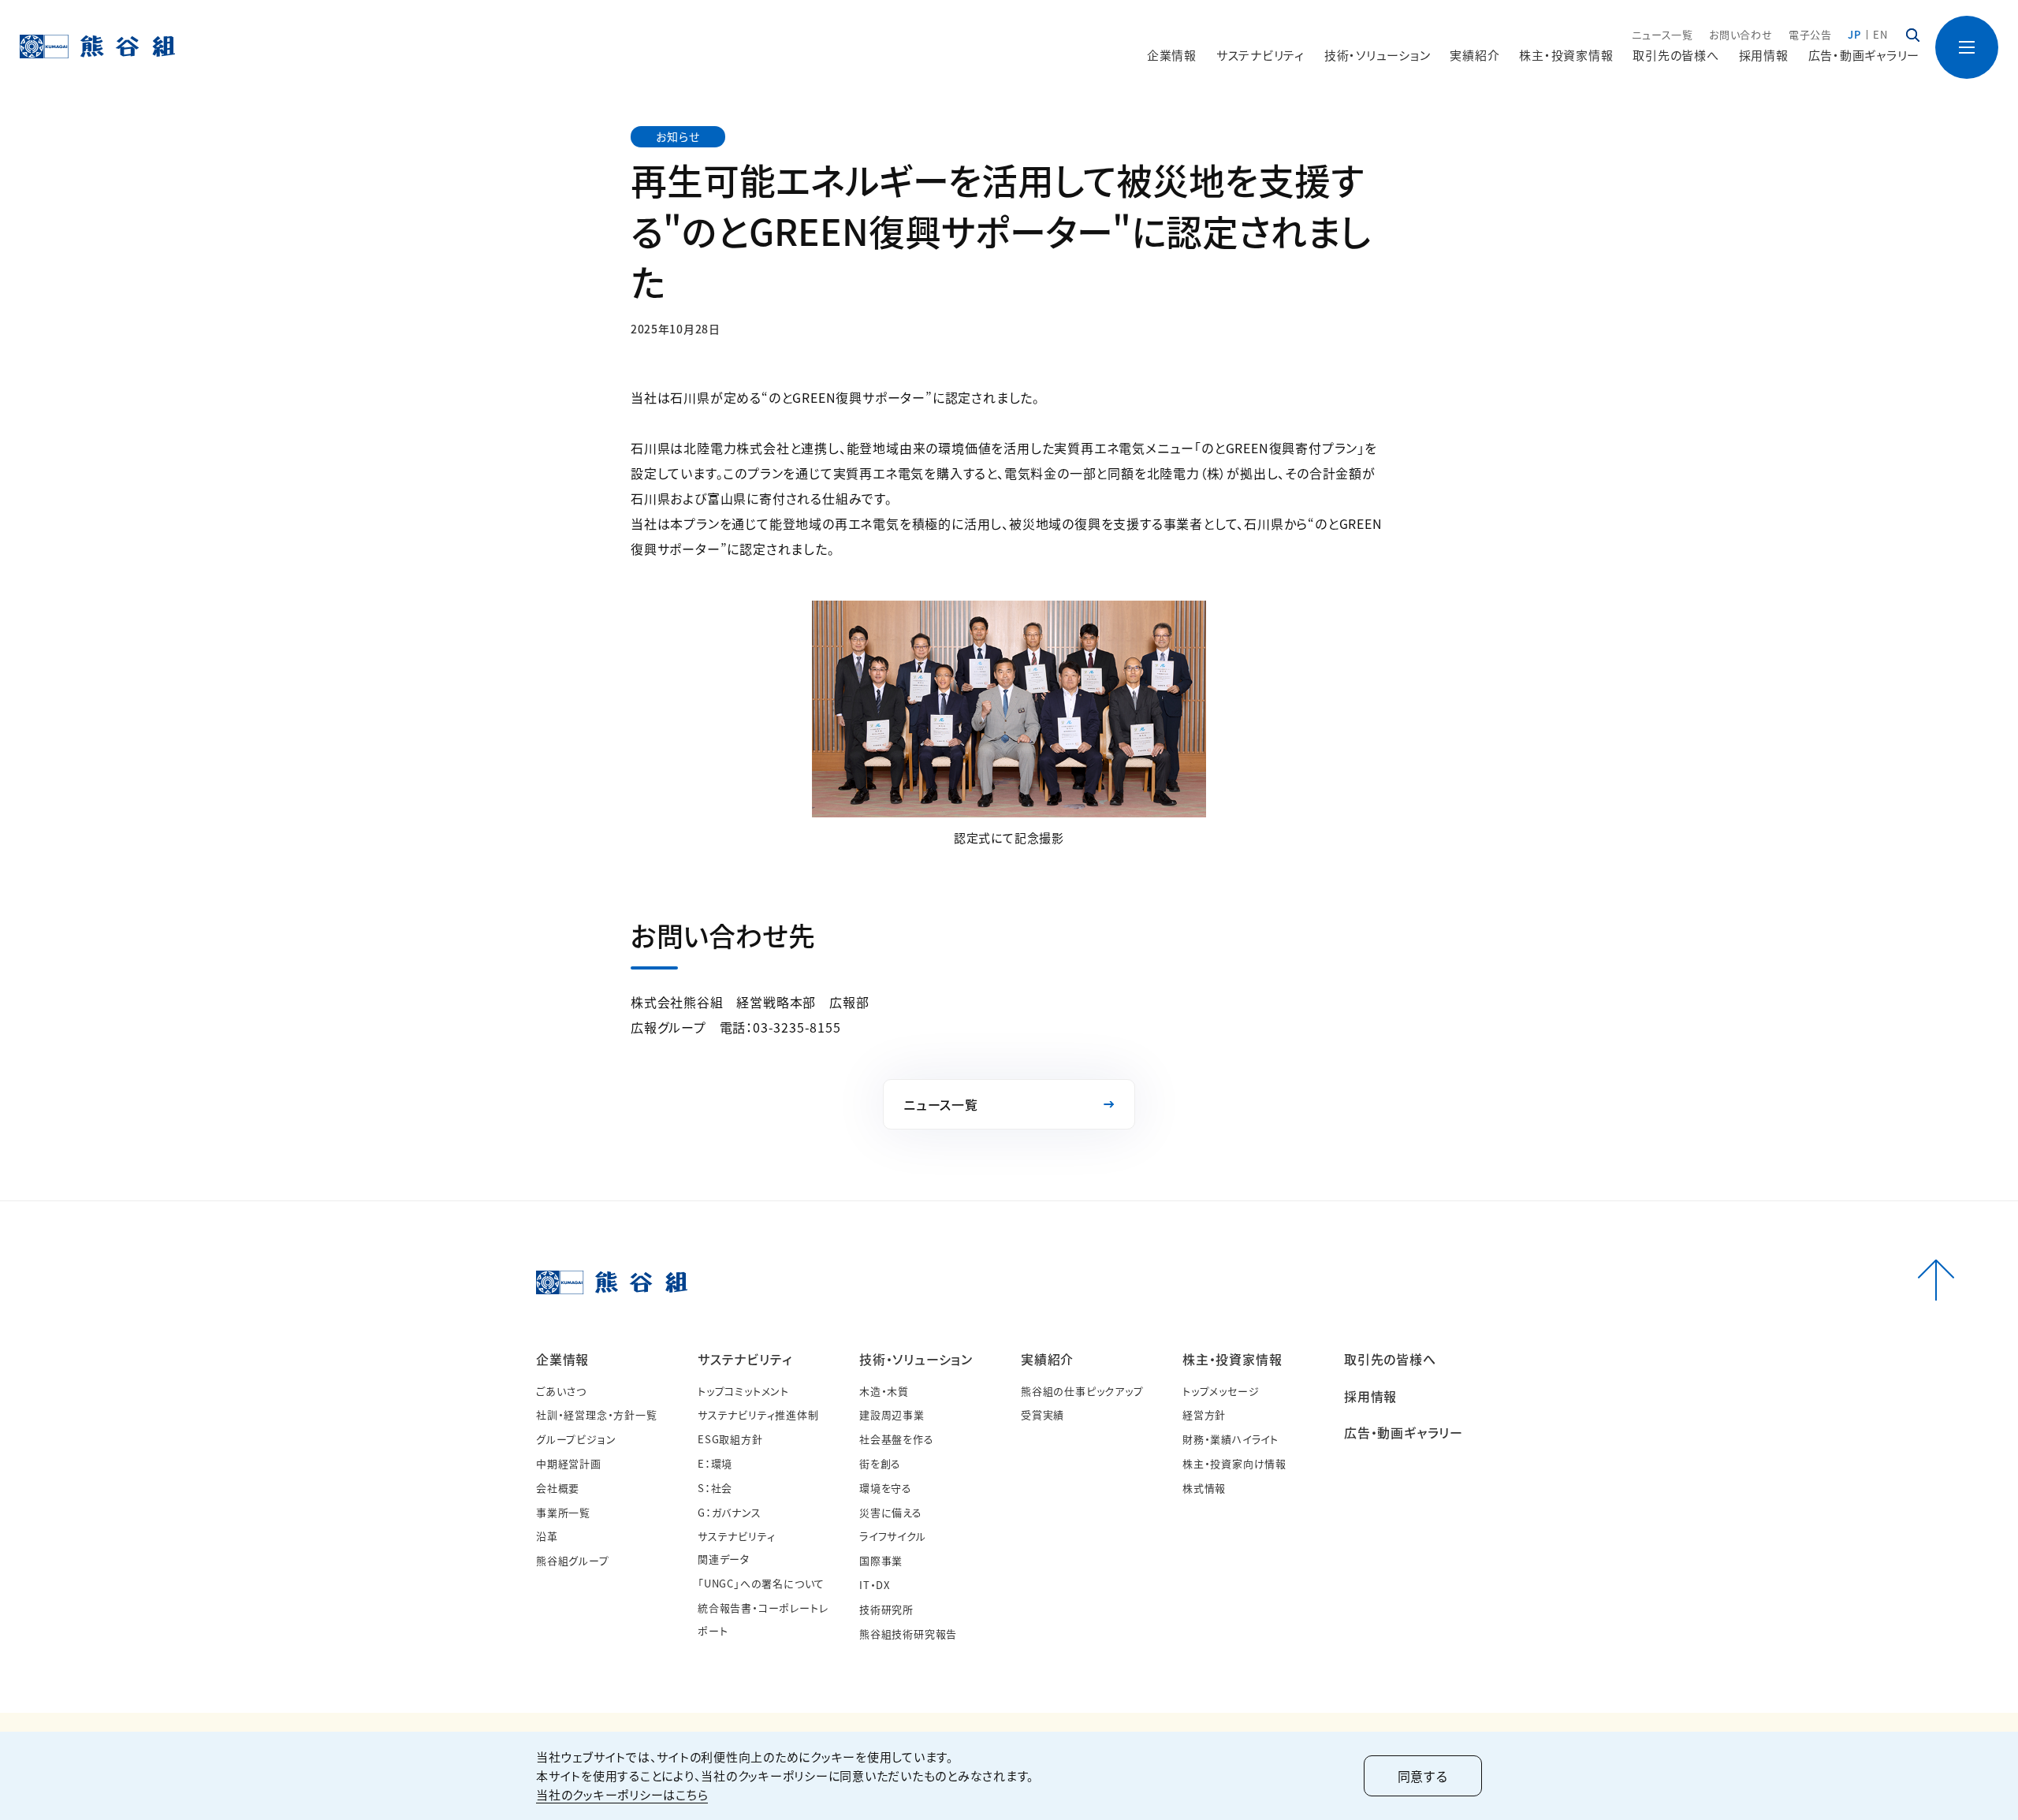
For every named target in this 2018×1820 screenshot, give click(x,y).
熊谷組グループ (573, 1560)
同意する (1423, 1776)
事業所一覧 (563, 1512)
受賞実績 (1043, 1414)
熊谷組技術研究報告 (908, 1634)
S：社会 (715, 1488)
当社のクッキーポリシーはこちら (622, 1794)
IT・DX (875, 1585)
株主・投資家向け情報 (1234, 1463)
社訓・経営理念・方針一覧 (597, 1414)
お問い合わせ (1741, 34)
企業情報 (562, 1359)
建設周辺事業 (892, 1414)
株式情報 (1204, 1488)
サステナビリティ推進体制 (758, 1414)
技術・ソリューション (916, 1359)
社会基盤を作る (897, 1439)
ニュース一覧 (1662, 34)
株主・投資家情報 (1232, 1359)
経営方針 (1204, 1414)
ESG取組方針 (730, 1439)
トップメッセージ (1221, 1391)
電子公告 (1810, 34)
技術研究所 (886, 1609)
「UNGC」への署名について (761, 1583)
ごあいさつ (561, 1391)
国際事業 (881, 1560)
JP (1854, 34)
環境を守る (886, 1488)
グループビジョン (576, 1439)
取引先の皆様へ (1675, 55)
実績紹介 (1047, 1359)
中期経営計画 (569, 1463)
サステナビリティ (745, 1359)
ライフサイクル (893, 1536)
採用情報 (1764, 55)
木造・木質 (884, 1391)
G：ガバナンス (730, 1512)
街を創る (880, 1463)
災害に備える (891, 1512)
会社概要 (558, 1488)
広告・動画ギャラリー (1864, 55)
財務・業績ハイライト (1231, 1439)
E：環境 (715, 1463)
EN (1880, 34)
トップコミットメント (743, 1391)
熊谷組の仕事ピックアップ (1082, 1391)
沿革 (547, 1536)
